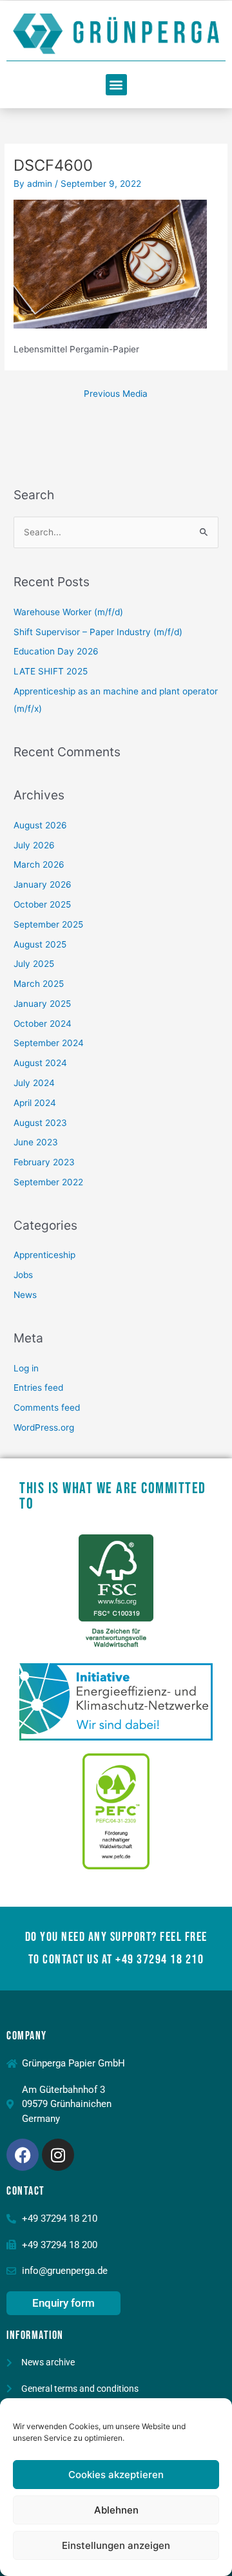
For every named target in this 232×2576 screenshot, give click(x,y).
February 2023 (44, 1162)
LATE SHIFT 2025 (51, 671)
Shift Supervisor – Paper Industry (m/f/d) (98, 632)
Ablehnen (116, 2510)
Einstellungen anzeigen (116, 2545)
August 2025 (40, 944)
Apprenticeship (44, 1255)
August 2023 (40, 1123)
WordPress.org (44, 1427)
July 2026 (34, 845)
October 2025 (42, 904)
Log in (26, 1368)
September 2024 (49, 1043)
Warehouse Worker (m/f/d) (68, 612)
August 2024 (40, 1063)
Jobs (23, 1275)
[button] (116, 85)
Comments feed (47, 1407)
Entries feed (38, 1388)
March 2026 (39, 864)
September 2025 (48, 924)
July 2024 (34, 1083)
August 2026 (40, 825)
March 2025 (39, 984)
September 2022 (48, 1182)
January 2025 (42, 1004)
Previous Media (116, 394)
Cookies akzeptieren (116, 2475)
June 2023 (36, 1142)
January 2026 (43, 884)
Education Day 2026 (56, 651)
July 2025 (34, 964)
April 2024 (35, 1103)
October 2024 (43, 1024)
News (25, 1295)
